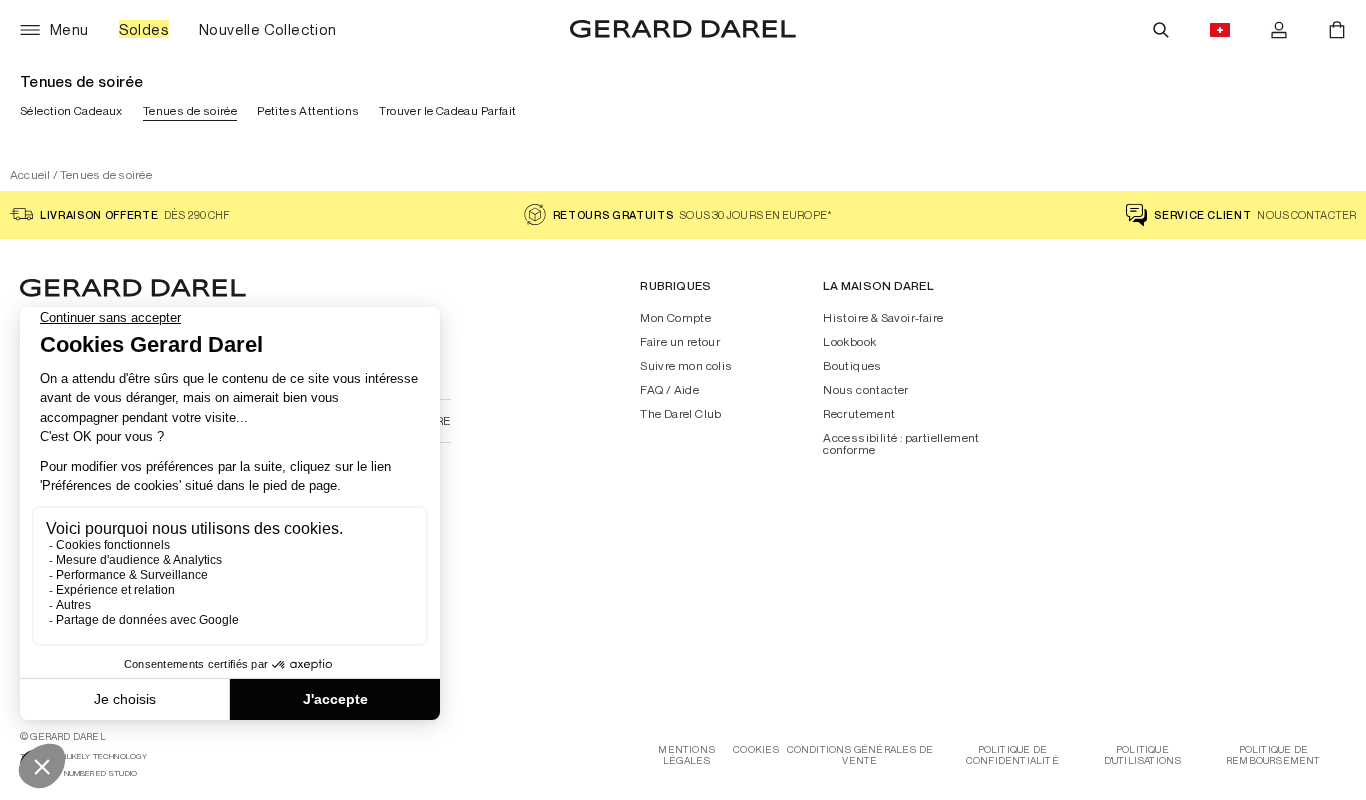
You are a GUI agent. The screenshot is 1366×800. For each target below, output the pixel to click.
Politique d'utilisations (1143, 755)
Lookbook (849, 342)
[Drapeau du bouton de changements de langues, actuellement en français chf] (1220, 30)
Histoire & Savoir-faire (883, 318)
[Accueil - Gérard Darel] (683, 30)
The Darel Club (681, 414)
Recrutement (859, 414)
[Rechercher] (1161, 30)
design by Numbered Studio (78, 773)
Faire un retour (680, 342)
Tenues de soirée (190, 110)
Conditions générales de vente (860, 755)
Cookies (756, 749)
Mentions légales (686, 755)
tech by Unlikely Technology (83, 756)
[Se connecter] (1279, 30)
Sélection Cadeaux (71, 110)
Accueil (30, 174)
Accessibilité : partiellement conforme (901, 444)
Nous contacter (866, 390)
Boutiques (852, 366)
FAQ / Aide (669, 390)
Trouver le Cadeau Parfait (447, 110)
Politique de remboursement (1273, 755)
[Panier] (1337, 30)
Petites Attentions (308, 110)
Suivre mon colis (686, 366)
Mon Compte (675, 318)
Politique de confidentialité (1012, 755)
